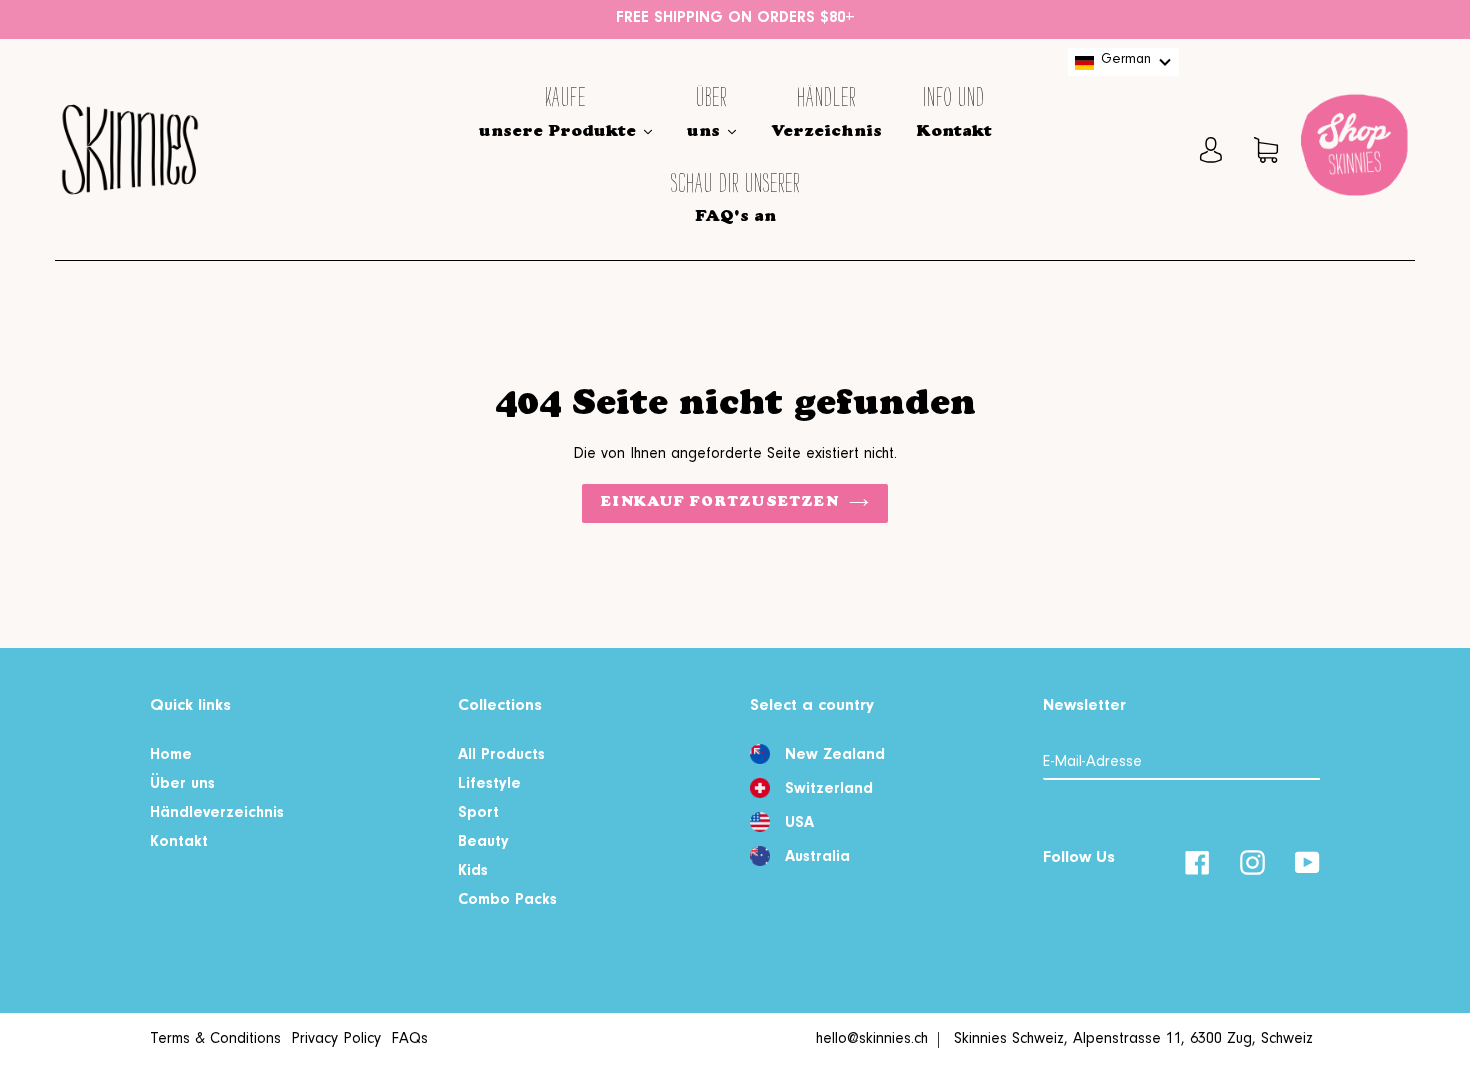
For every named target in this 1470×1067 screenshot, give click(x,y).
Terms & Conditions (215, 1040)
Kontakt (179, 843)
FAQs (409, 1040)
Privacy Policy (336, 1040)
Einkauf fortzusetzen (719, 503)
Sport (478, 814)
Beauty (483, 843)
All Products (501, 756)
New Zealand (835, 756)
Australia (817, 858)
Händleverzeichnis (217, 814)
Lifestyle (489, 785)
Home (171, 756)
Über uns (182, 785)
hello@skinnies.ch (872, 1040)
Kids (473, 872)
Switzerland (829, 790)
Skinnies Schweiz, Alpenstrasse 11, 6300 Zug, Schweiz (1133, 1040)
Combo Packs (507, 901)
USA (799, 824)
